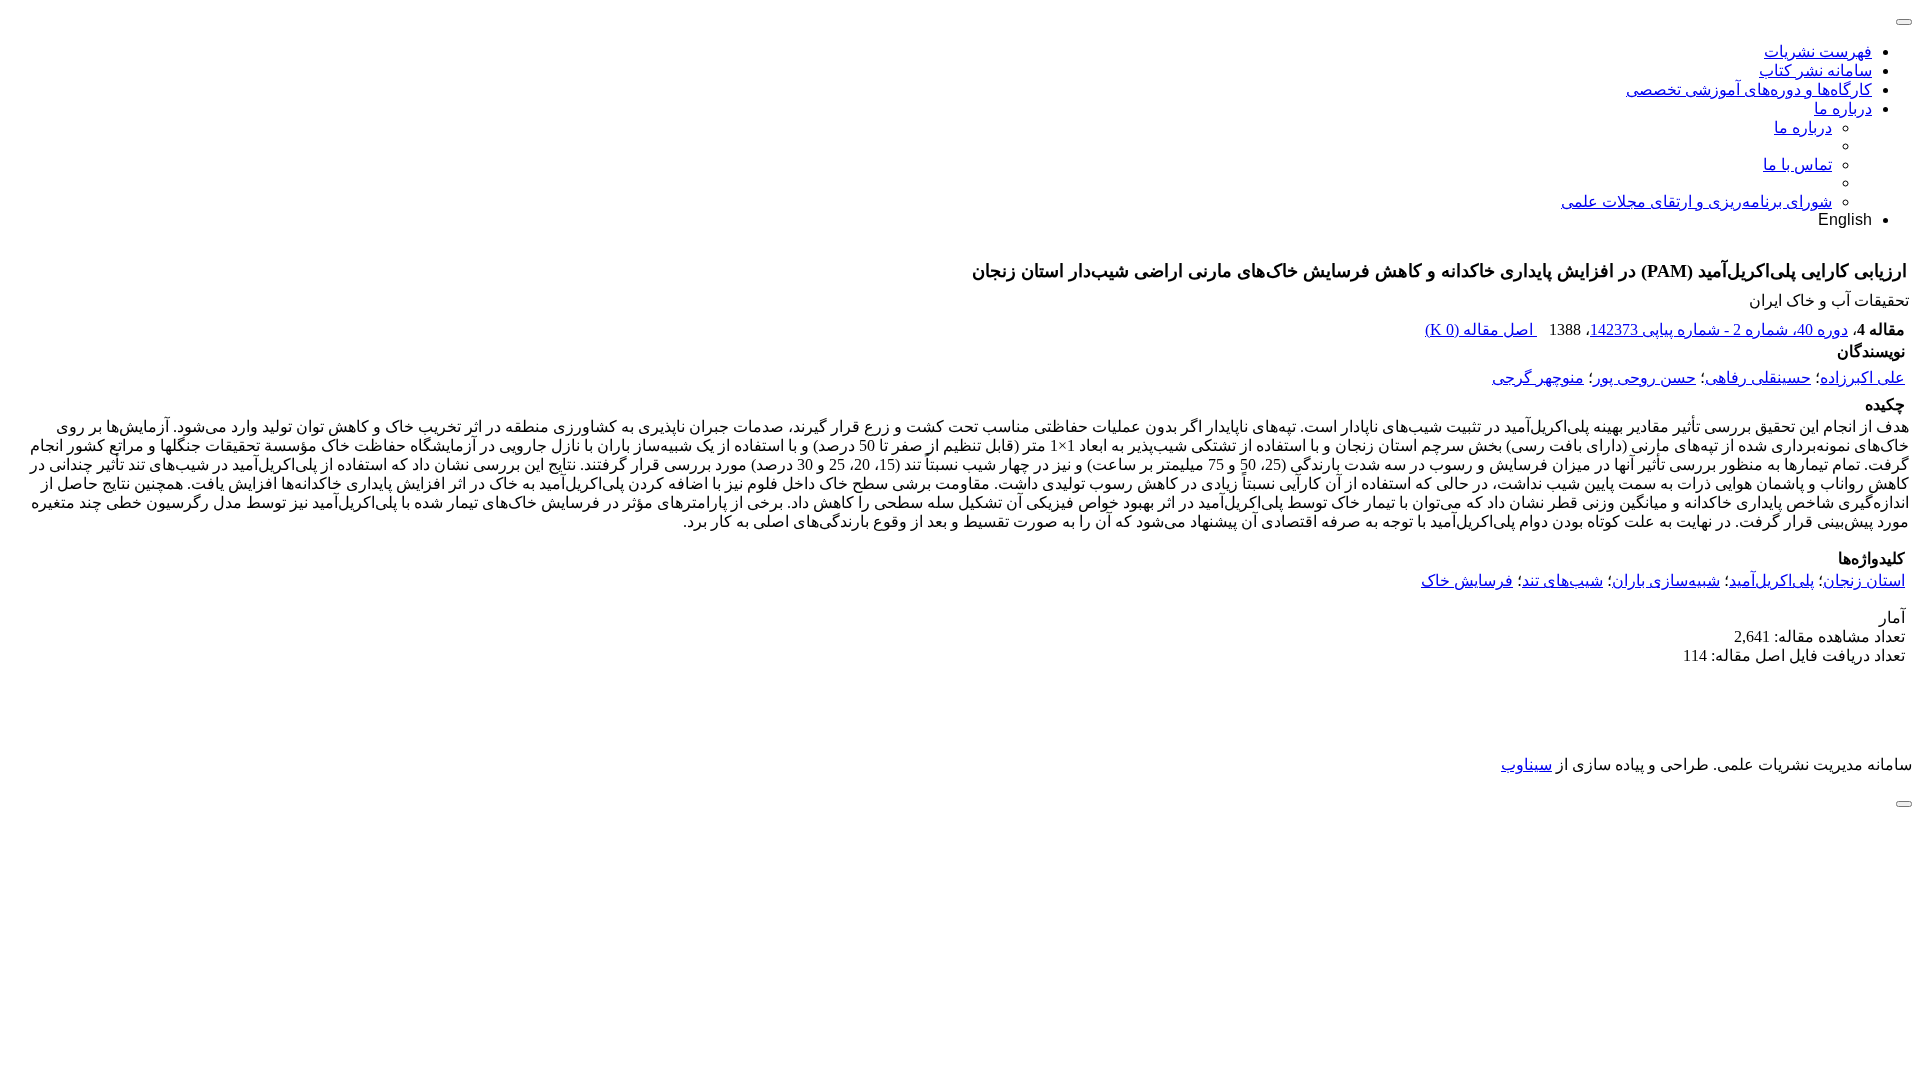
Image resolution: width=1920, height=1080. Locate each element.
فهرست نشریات (1818, 51)
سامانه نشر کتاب (1815, 70)
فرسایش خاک (1467, 580)
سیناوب (1526, 764)
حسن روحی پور (1644, 377)
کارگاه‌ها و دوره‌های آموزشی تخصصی (1749, 89)
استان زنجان (1864, 580)
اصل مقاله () (1481, 329)
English (1845, 219)
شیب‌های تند (1562, 580)
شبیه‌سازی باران (1666, 580)
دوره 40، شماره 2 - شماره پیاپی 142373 (1719, 329)
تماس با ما (1797, 164)
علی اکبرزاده (1862, 377)
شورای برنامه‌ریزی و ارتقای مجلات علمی (1696, 201)
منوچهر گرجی (1538, 377)
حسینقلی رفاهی (1758, 377)
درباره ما (1843, 108)
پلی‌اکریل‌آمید (1771, 580)
